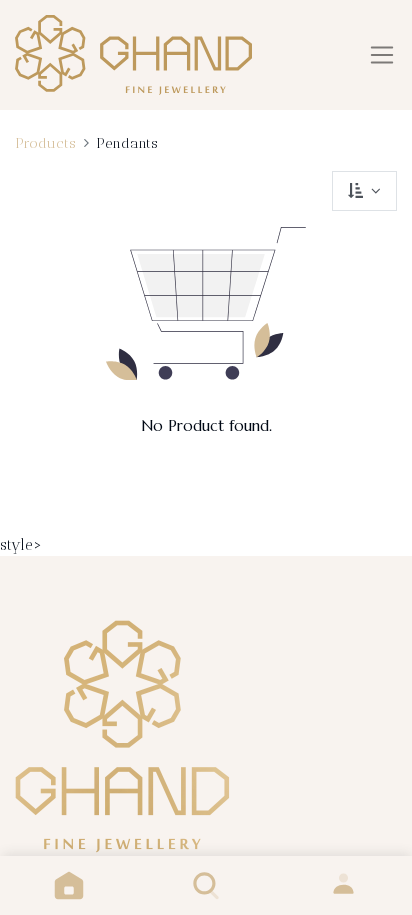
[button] (364, 191)
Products (45, 143)
